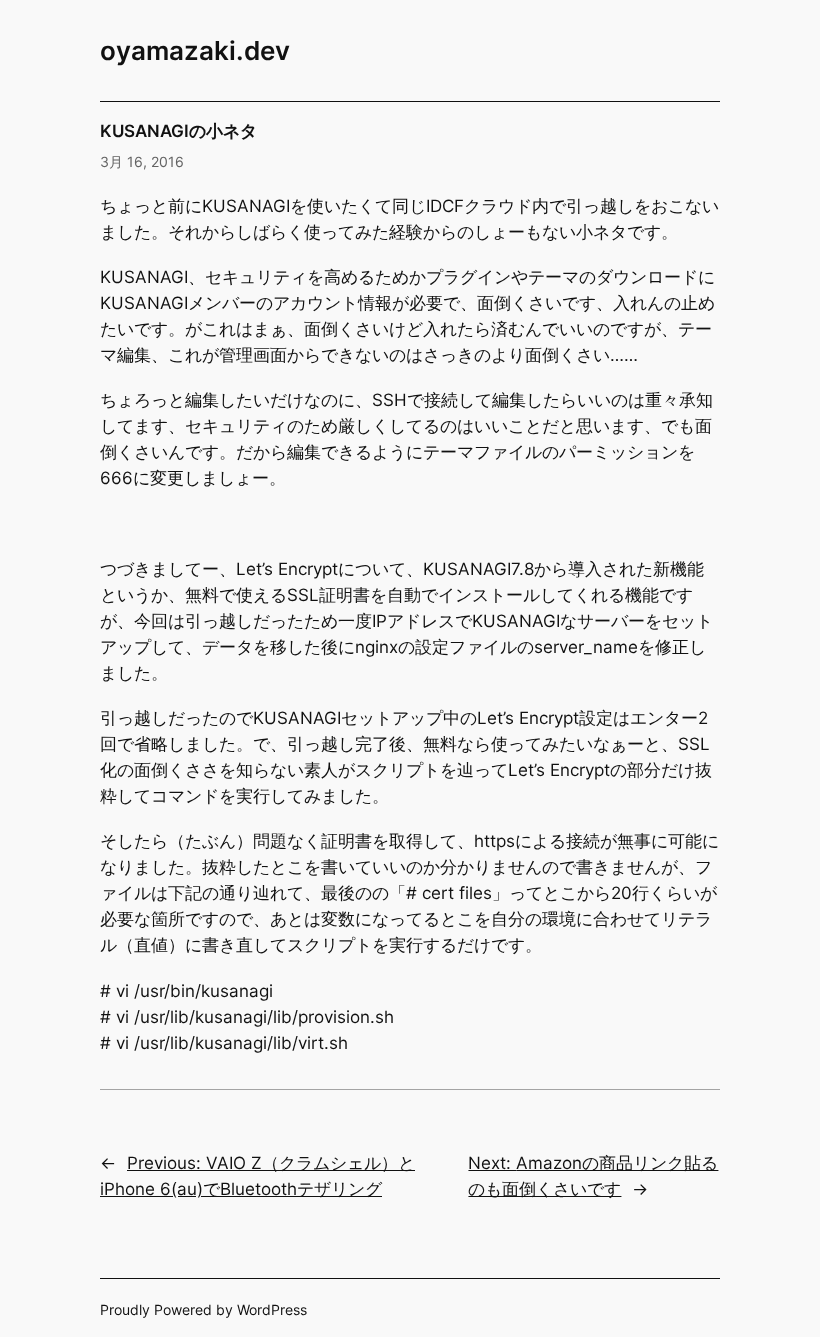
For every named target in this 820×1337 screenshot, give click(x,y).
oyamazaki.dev (195, 50)
